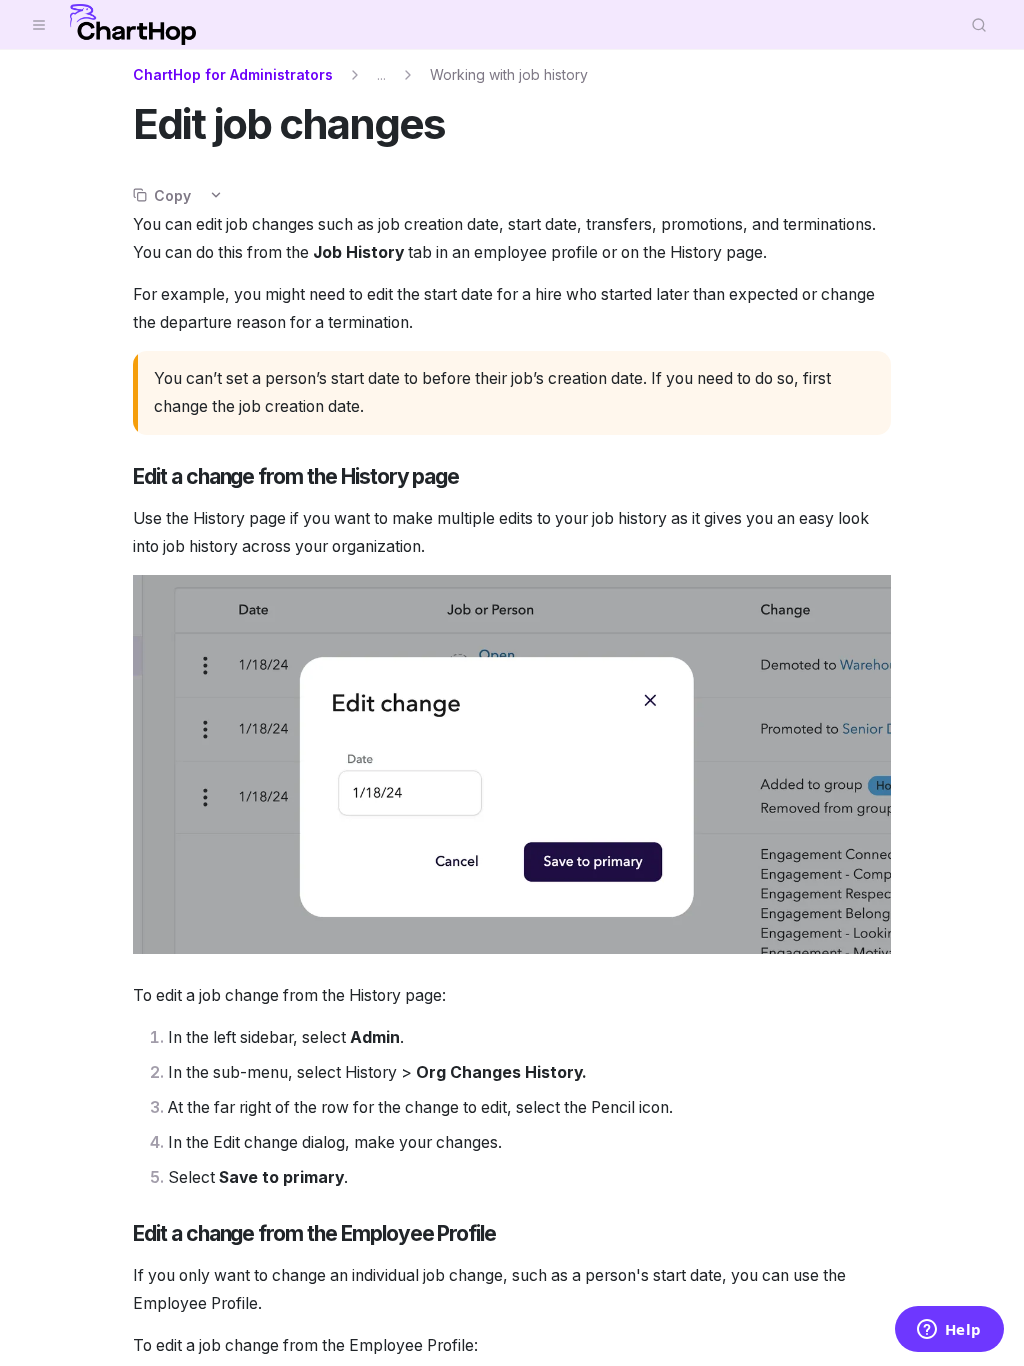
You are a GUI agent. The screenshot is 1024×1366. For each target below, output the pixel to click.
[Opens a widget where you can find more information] (949, 1331)
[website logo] (133, 25)
